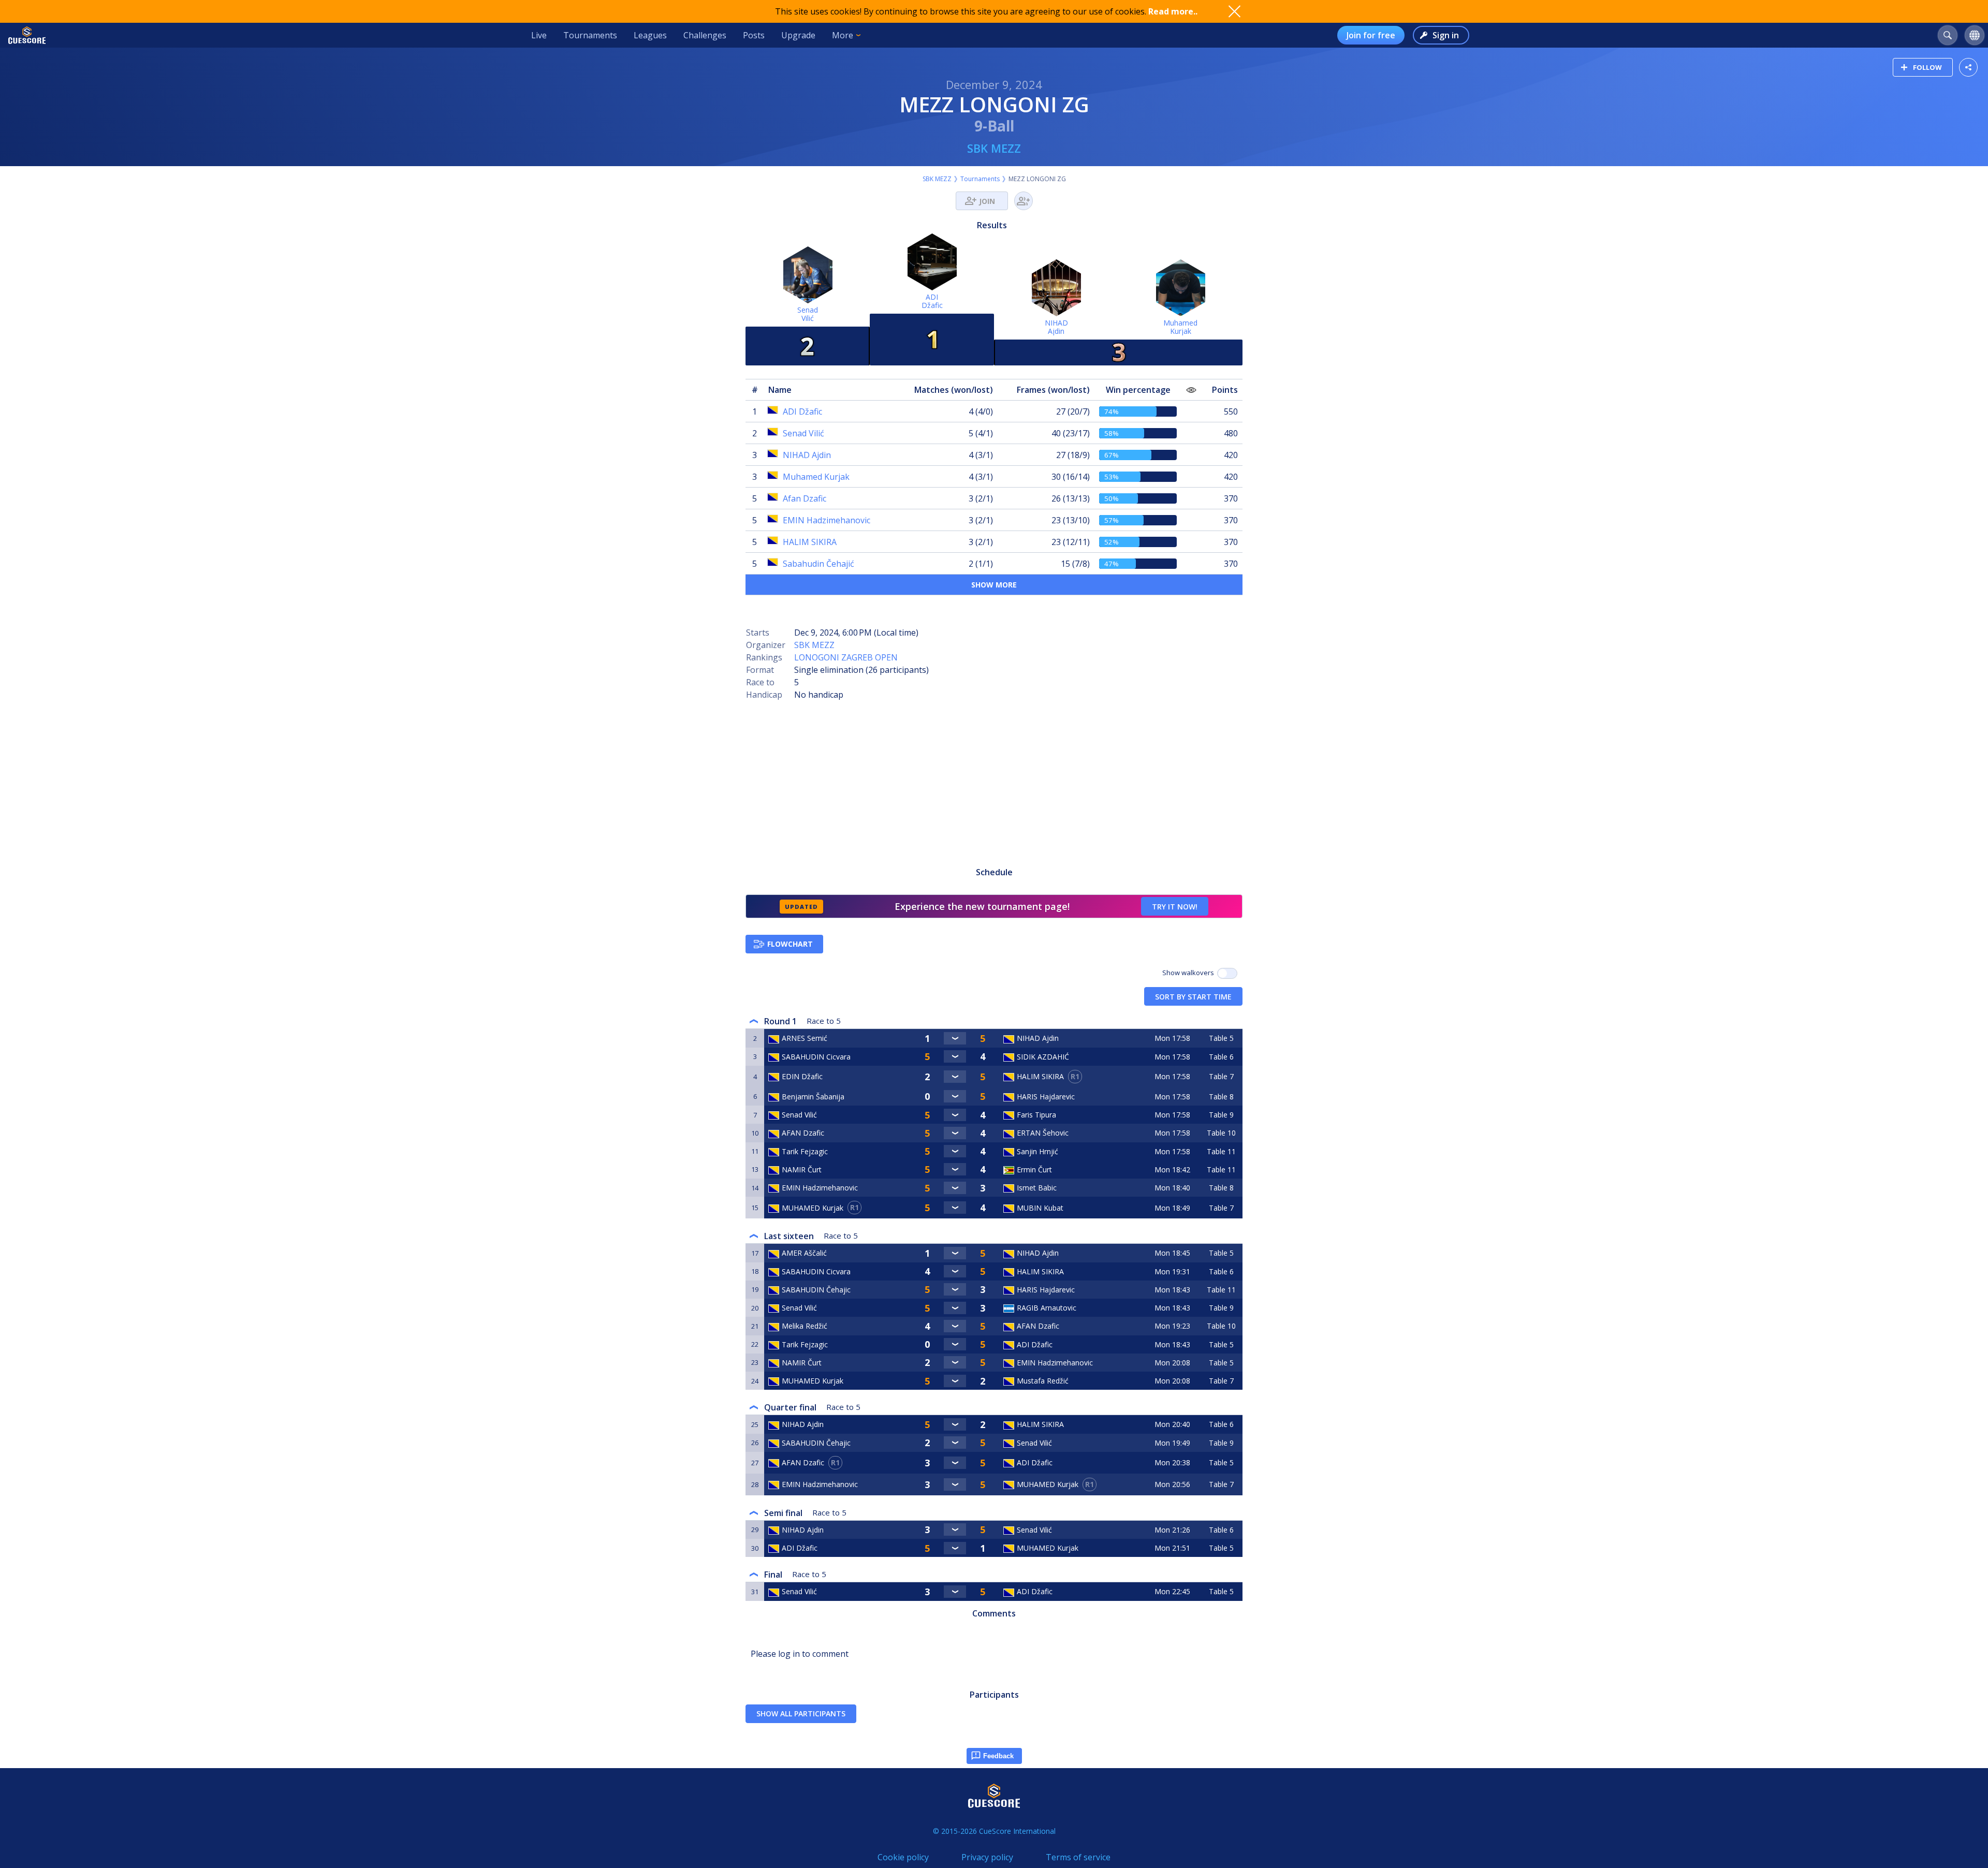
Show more (994, 585)
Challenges (705, 35)
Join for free (1371, 35)
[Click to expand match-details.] (955, 1038)
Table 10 (1221, 1133)
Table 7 (1221, 1076)
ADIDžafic (932, 301)
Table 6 (1221, 1057)
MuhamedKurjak (1180, 327)
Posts (754, 35)
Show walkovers (1190, 973)
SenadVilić (808, 314)
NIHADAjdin (1056, 327)
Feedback (998, 1756)
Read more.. (1173, 11)
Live (539, 35)
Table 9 (1221, 1115)
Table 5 (1221, 1038)
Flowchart (790, 944)
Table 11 (1221, 1151)
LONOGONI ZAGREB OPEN (846, 657)
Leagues (650, 35)
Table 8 (1221, 1097)
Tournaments (590, 35)
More (843, 35)
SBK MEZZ (994, 148)
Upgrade (798, 35)
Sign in (1446, 35)
